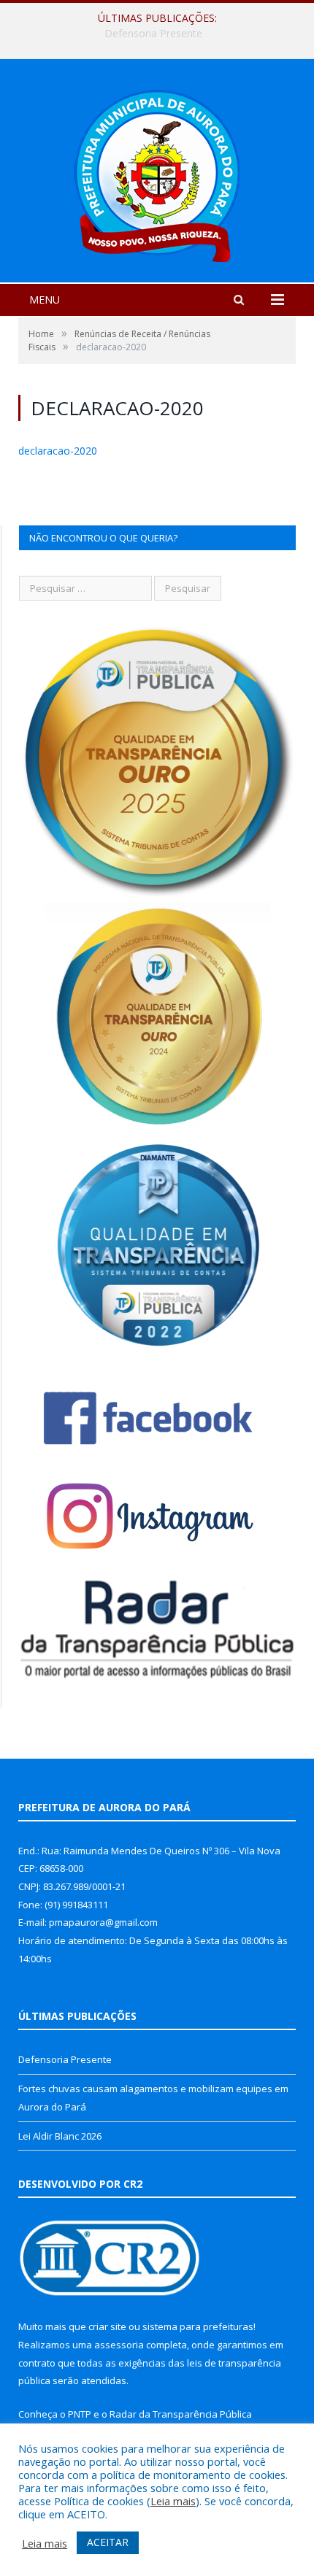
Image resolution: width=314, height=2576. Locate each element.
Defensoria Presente (65, 2059)
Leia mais (173, 2501)
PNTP (80, 2414)
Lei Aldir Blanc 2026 (60, 2136)
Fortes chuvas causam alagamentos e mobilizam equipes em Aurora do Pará (161, 34)
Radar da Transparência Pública (181, 2414)
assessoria (119, 2345)
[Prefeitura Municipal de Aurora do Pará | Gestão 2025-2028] (157, 173)
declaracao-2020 (58, 451)
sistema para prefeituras (198, 2326)
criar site (107, 2326)
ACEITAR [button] (108, 2542)
